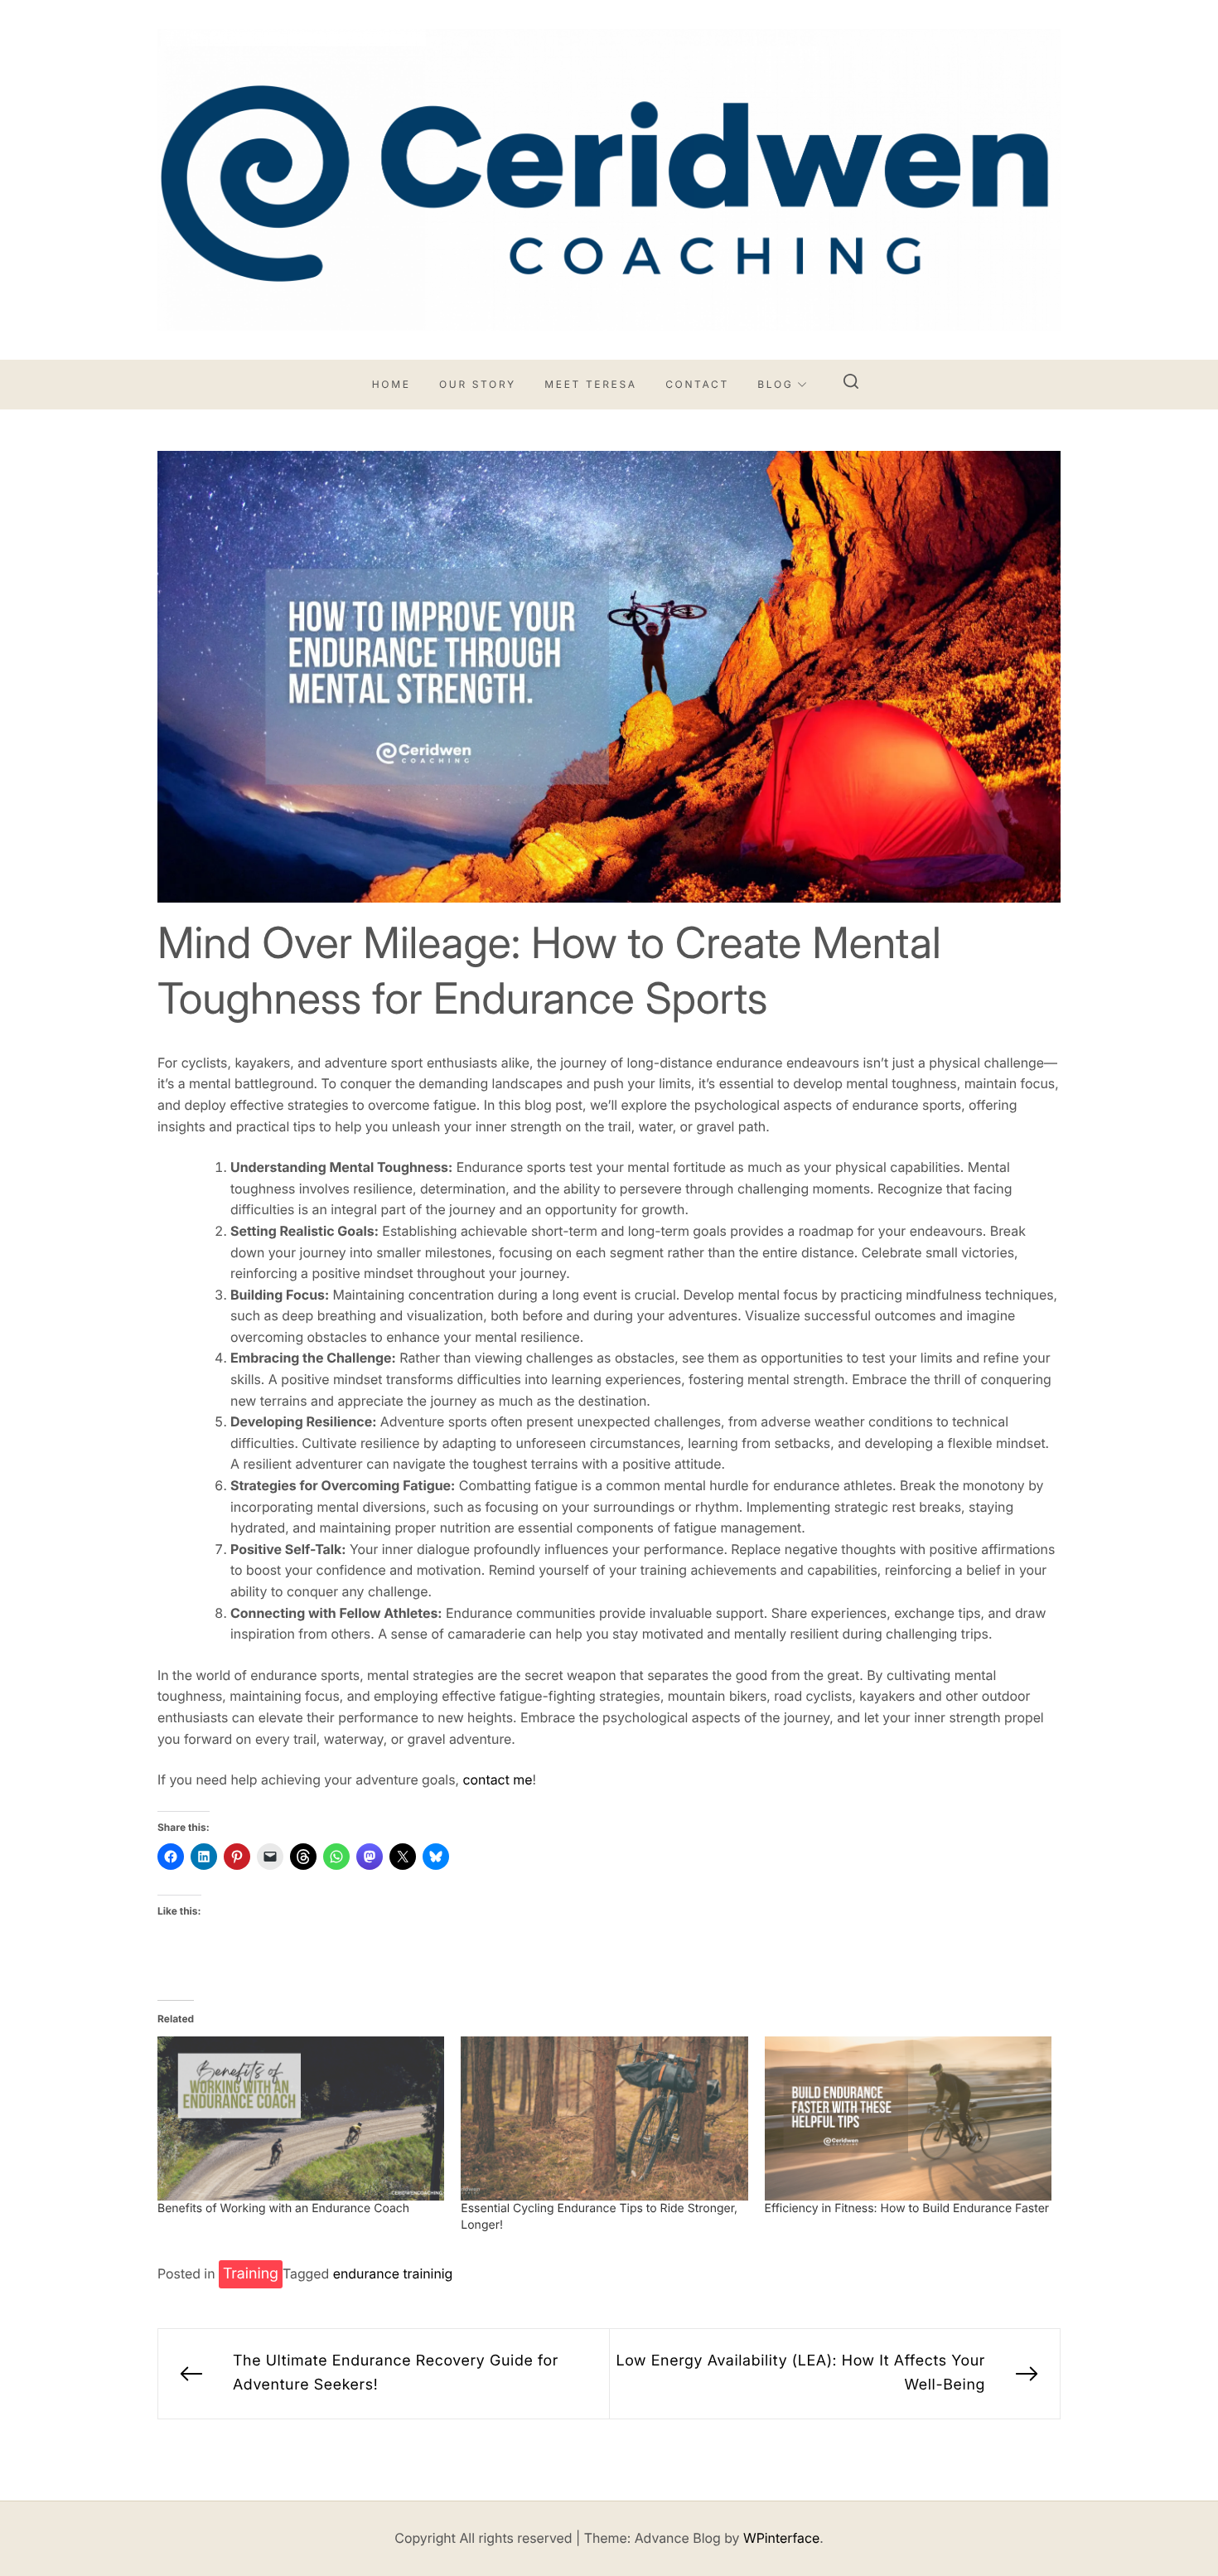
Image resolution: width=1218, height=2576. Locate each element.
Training (251, 2274)
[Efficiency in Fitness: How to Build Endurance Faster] (908, 2118)
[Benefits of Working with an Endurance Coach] (301, 2118)
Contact (697, 384)
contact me (497, 1779)
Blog (775, 384)
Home (391, 384)
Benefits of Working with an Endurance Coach (283, 2208)
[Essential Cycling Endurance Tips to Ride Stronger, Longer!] (604, 2118)
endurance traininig (393, 2273)
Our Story (478, 384)
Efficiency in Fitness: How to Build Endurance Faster (907, 2208)
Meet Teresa (590, 384)
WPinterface (781, 2538)
